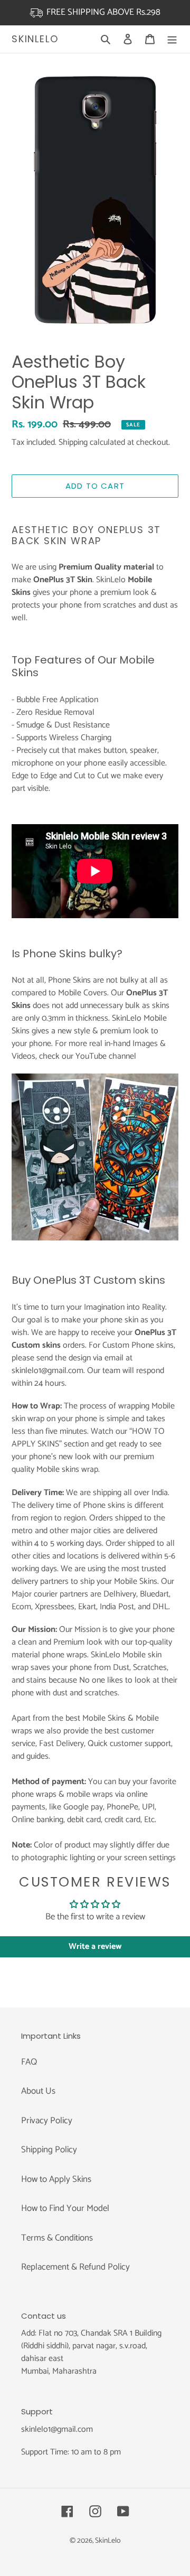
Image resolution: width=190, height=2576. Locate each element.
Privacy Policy (47, 2121)
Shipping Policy (49, 2150)
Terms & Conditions (57, 2238)
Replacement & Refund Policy (75, 2267)
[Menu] (172, 39)
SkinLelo (35, 39)
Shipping (73, 442)
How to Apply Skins (56, 2179)
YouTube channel (106, 1056)
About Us (38, 2091)
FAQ (29, 2062)
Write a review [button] (95, 1947)
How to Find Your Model (65, 2208)
